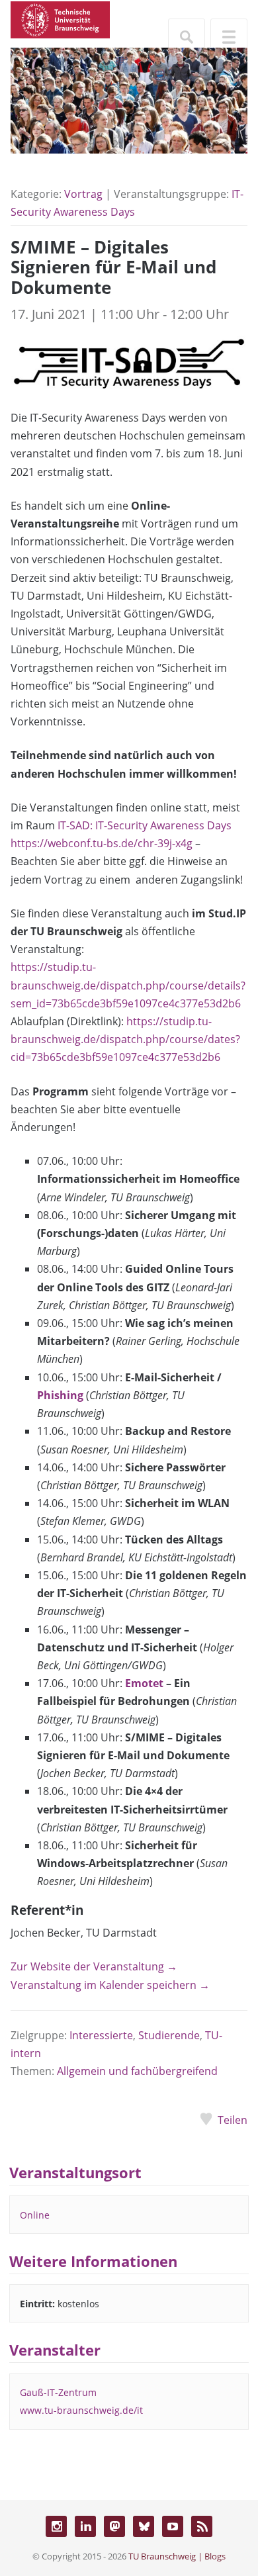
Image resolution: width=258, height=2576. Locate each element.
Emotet (144, 1683)
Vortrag (83, 194)
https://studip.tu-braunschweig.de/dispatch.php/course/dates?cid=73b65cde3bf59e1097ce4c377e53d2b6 (125, 1039)
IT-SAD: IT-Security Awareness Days (145, 825)
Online (35, 2215)
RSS (202, 2526)
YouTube (173, 2526)
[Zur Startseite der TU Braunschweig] (60, 19)
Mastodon (114, 2526)
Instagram (56, 2526)
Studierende (169, 2035)
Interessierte (101, 2035)
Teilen (233, 2120)
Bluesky (144, 2526)
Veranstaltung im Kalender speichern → (110, 1985)
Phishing (60, 1395)
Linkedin (85, 2526)
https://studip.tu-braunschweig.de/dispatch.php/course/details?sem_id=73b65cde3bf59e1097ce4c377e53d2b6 (128, 985)
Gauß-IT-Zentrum (58, 2392)
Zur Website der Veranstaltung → (94, 1966)
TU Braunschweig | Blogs (177, 2556)
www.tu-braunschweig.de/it (81, 2410)
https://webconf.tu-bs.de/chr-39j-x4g (102, 843)
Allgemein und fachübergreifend (137, 2071)
